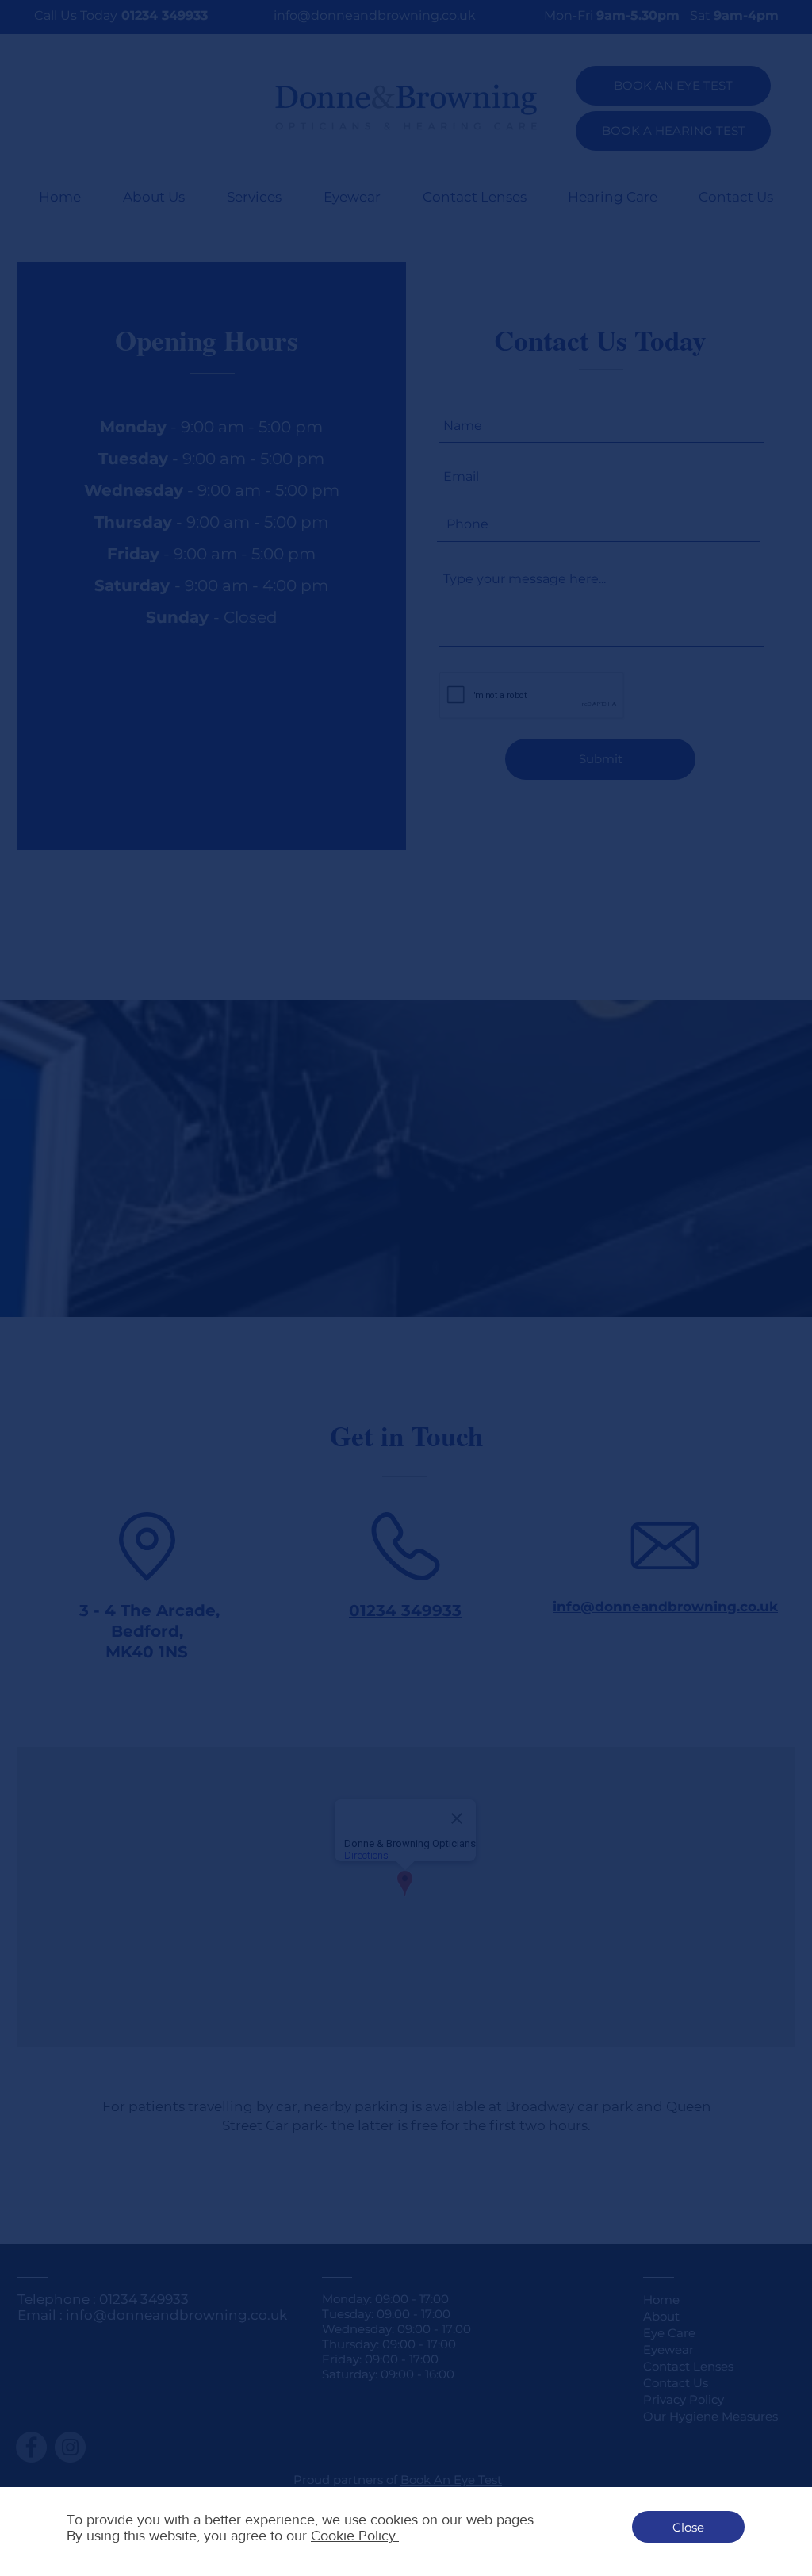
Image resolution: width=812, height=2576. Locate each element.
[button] (688, 2527)
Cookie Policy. (355, 2536)
